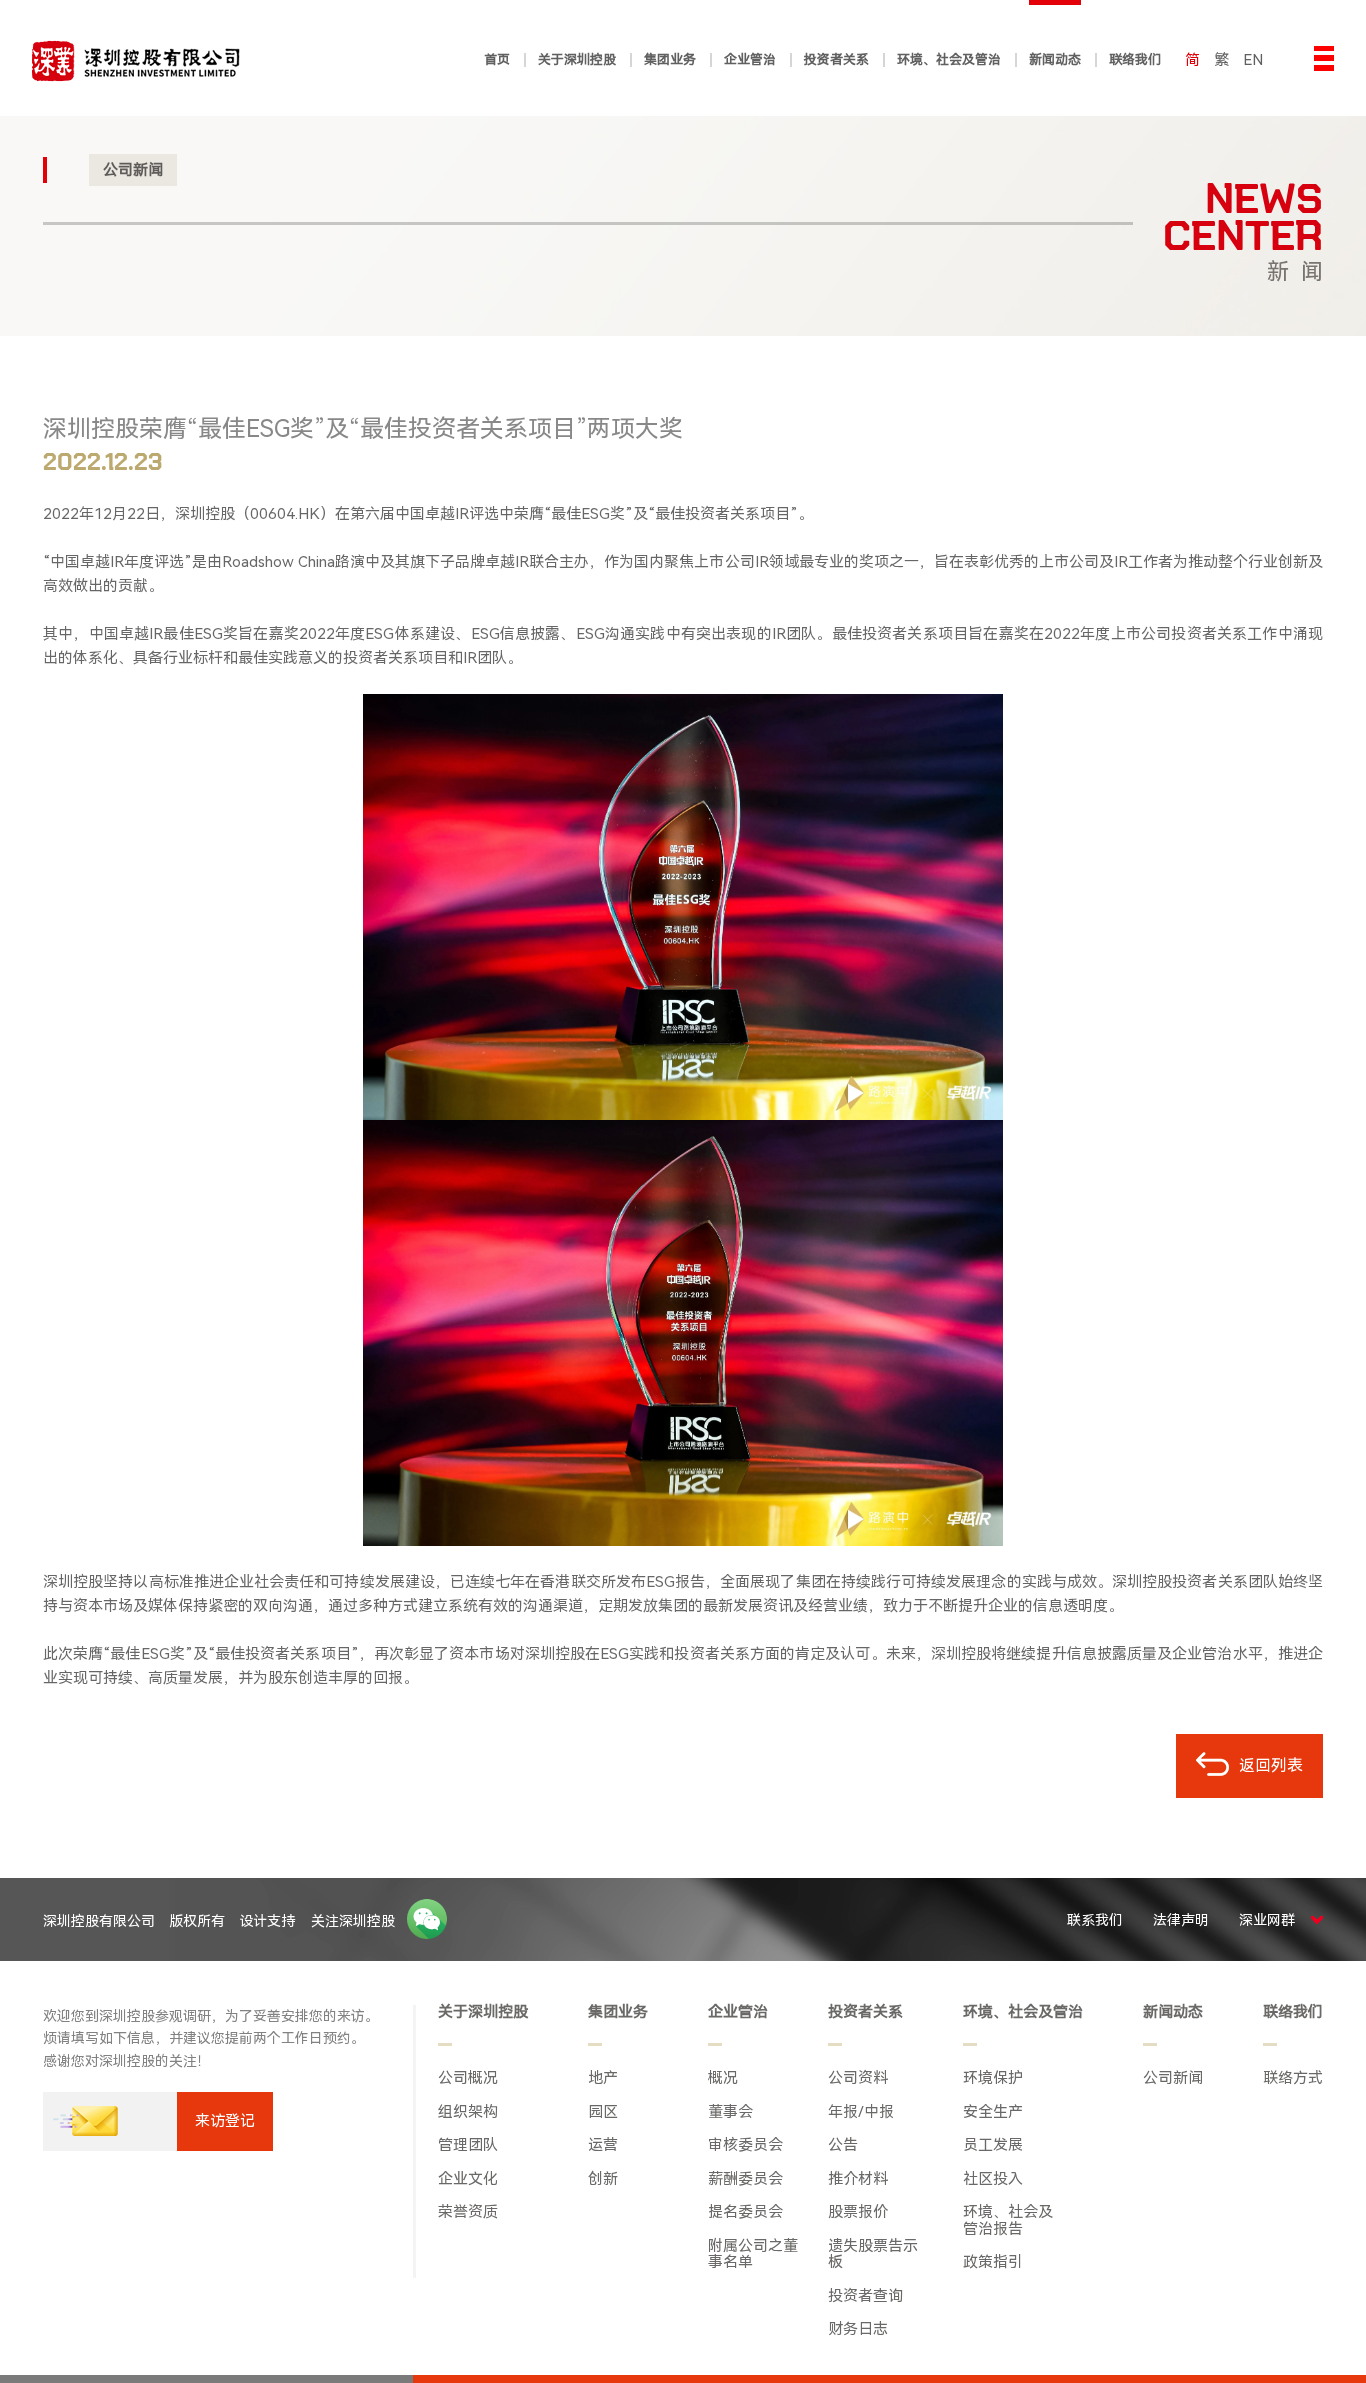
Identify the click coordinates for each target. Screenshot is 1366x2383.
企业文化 (468, 2179)
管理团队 (468, 2145)
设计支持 (267, 1921)
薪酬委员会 (745, 2179)
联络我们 (1293, 2012)
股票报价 (858, 2212)
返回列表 (1269, 1765)
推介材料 (858, 2179)
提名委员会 (745, 2212)
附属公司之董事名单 (753, 2254)
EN (1253, 60)
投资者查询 (865, 2296)
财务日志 (858, 2329)
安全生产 (993, 2112)
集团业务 (618, 2012)
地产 (603, 2078)
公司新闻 (133, 170)
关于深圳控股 (483, 2012)
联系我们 (1095, 1920)
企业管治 (738, 2012)
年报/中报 (861, 2112)
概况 (723, 2078)
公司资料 (858, 2078)
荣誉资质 (468, 2212)
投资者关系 (865, 2012)
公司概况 (468, 2078)
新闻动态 (1173, 2012)
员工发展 (993, 2145)
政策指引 (993, 2262)
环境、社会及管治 (1023, 2012)
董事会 (730, 2112)
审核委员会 (745, 2145)
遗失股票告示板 (873, 2254)
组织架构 (468, 2112)
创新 (603, 2179)
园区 (603, 2112)
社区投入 (993, 2179)
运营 (603, 2145)
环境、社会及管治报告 (1008, 2220)
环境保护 (993, 2078)
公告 (843, 2145)
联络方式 (1293, 2078)
